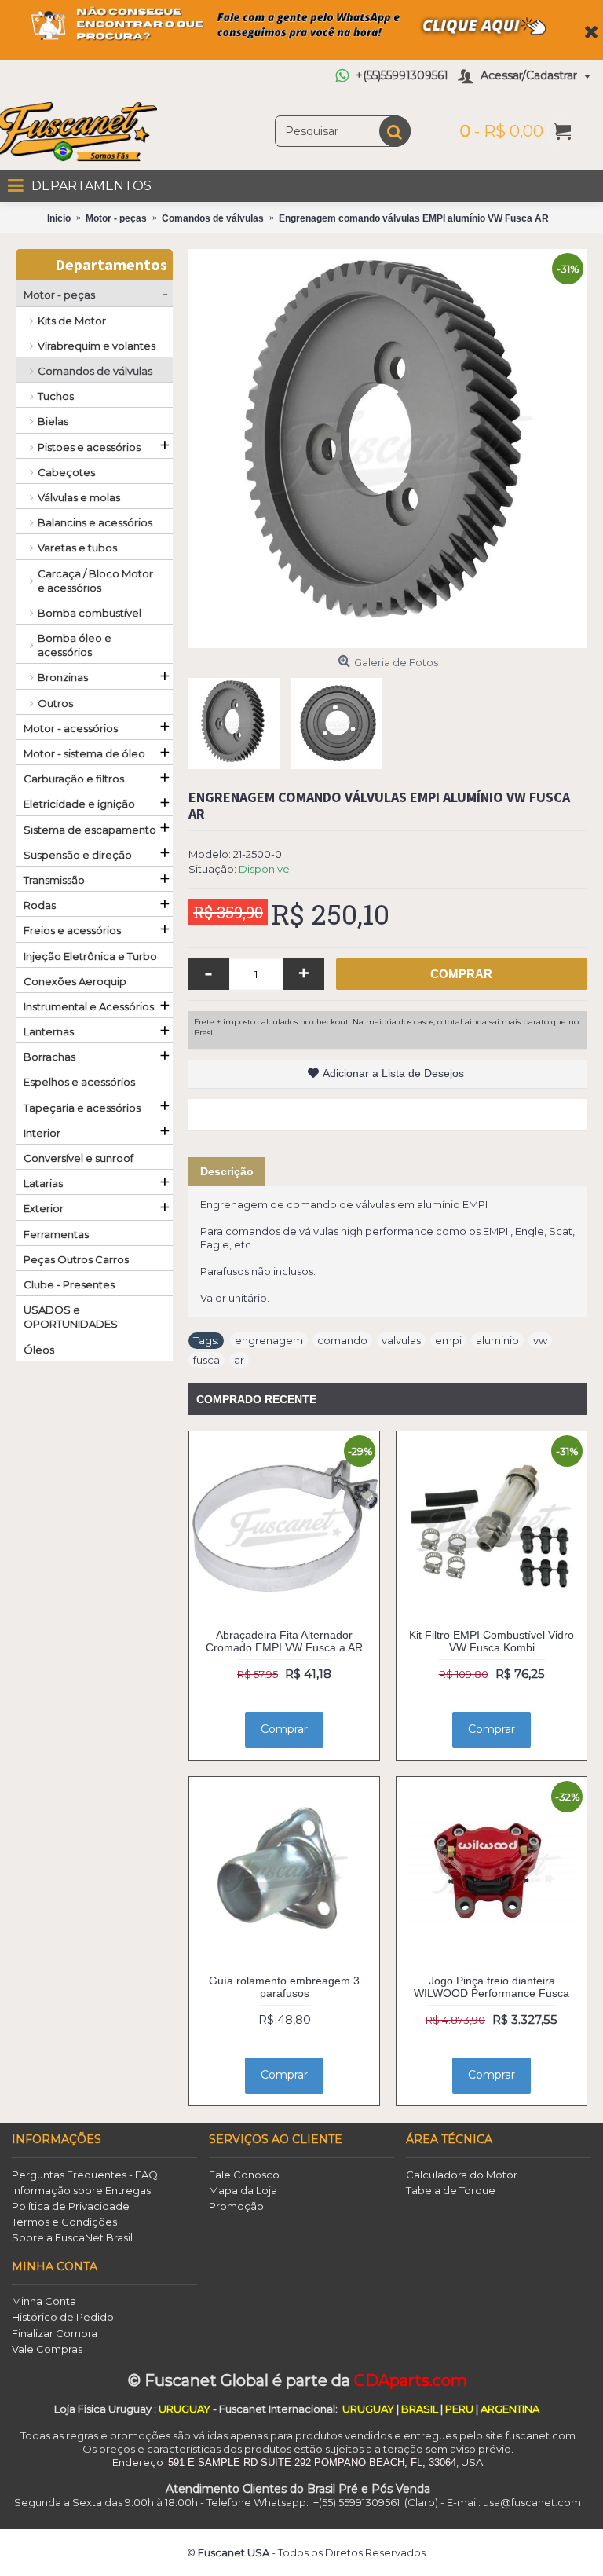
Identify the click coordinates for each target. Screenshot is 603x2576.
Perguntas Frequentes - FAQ (85, 2175)
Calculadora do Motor (462, 2175)
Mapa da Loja (243, 2190)
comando (342, 1340)
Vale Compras (47, 2349)
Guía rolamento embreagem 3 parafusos (284, 1986)
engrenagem (269, 1340)
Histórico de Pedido (63, 2317)
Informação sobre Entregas (81, 2190)
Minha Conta (44, 2301)
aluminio (497, 1340)
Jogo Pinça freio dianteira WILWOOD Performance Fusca (492, 1986)
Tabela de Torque (451, 2190)
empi (448, 1340)
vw (540, 1340)
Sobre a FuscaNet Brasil (72, 2237)
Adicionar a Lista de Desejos (393, 1073)
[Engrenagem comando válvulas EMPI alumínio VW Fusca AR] (388, 449)
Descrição (227, 1171)
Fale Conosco (244, 2175)
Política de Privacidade (71, 2206)
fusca (206, 1360)
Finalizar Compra (55, 2333)
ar (239, 1360)
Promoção (236, 2206)
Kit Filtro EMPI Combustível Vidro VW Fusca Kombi (492, 1641)
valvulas (401, 1340)
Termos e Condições (64, 2222)
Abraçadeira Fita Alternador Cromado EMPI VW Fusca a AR (284, 1641)
